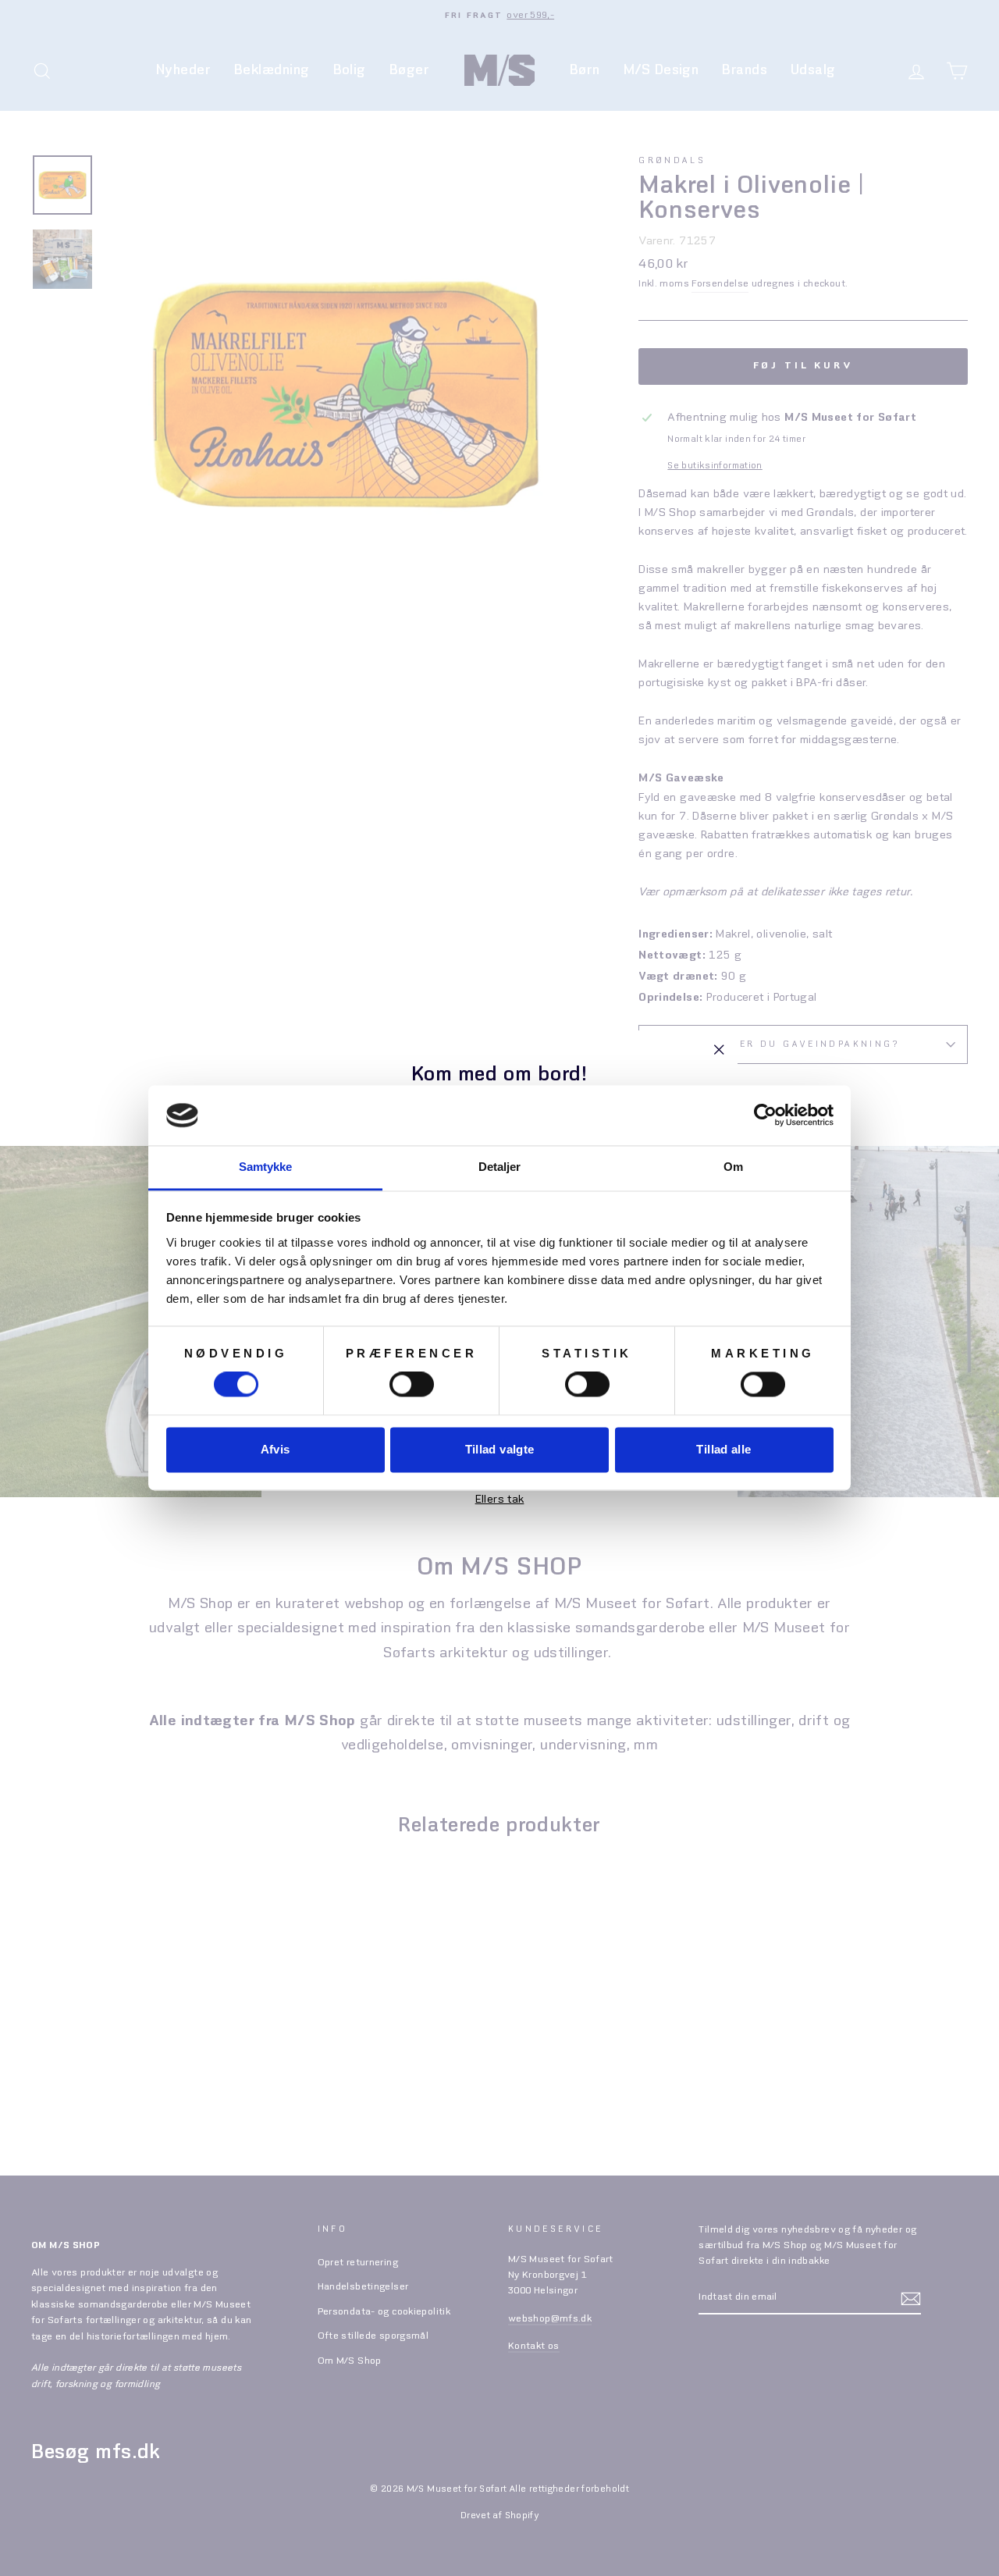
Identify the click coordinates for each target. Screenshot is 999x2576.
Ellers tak (500, 1500)
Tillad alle (723, 1449)
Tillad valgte (500, 1449)
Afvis (276, 1449)
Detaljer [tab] (500, 1167)
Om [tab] (733, 1167)
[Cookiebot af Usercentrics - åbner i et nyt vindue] (765, 1115)
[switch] (412, 1385)
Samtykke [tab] (266, 1167)
